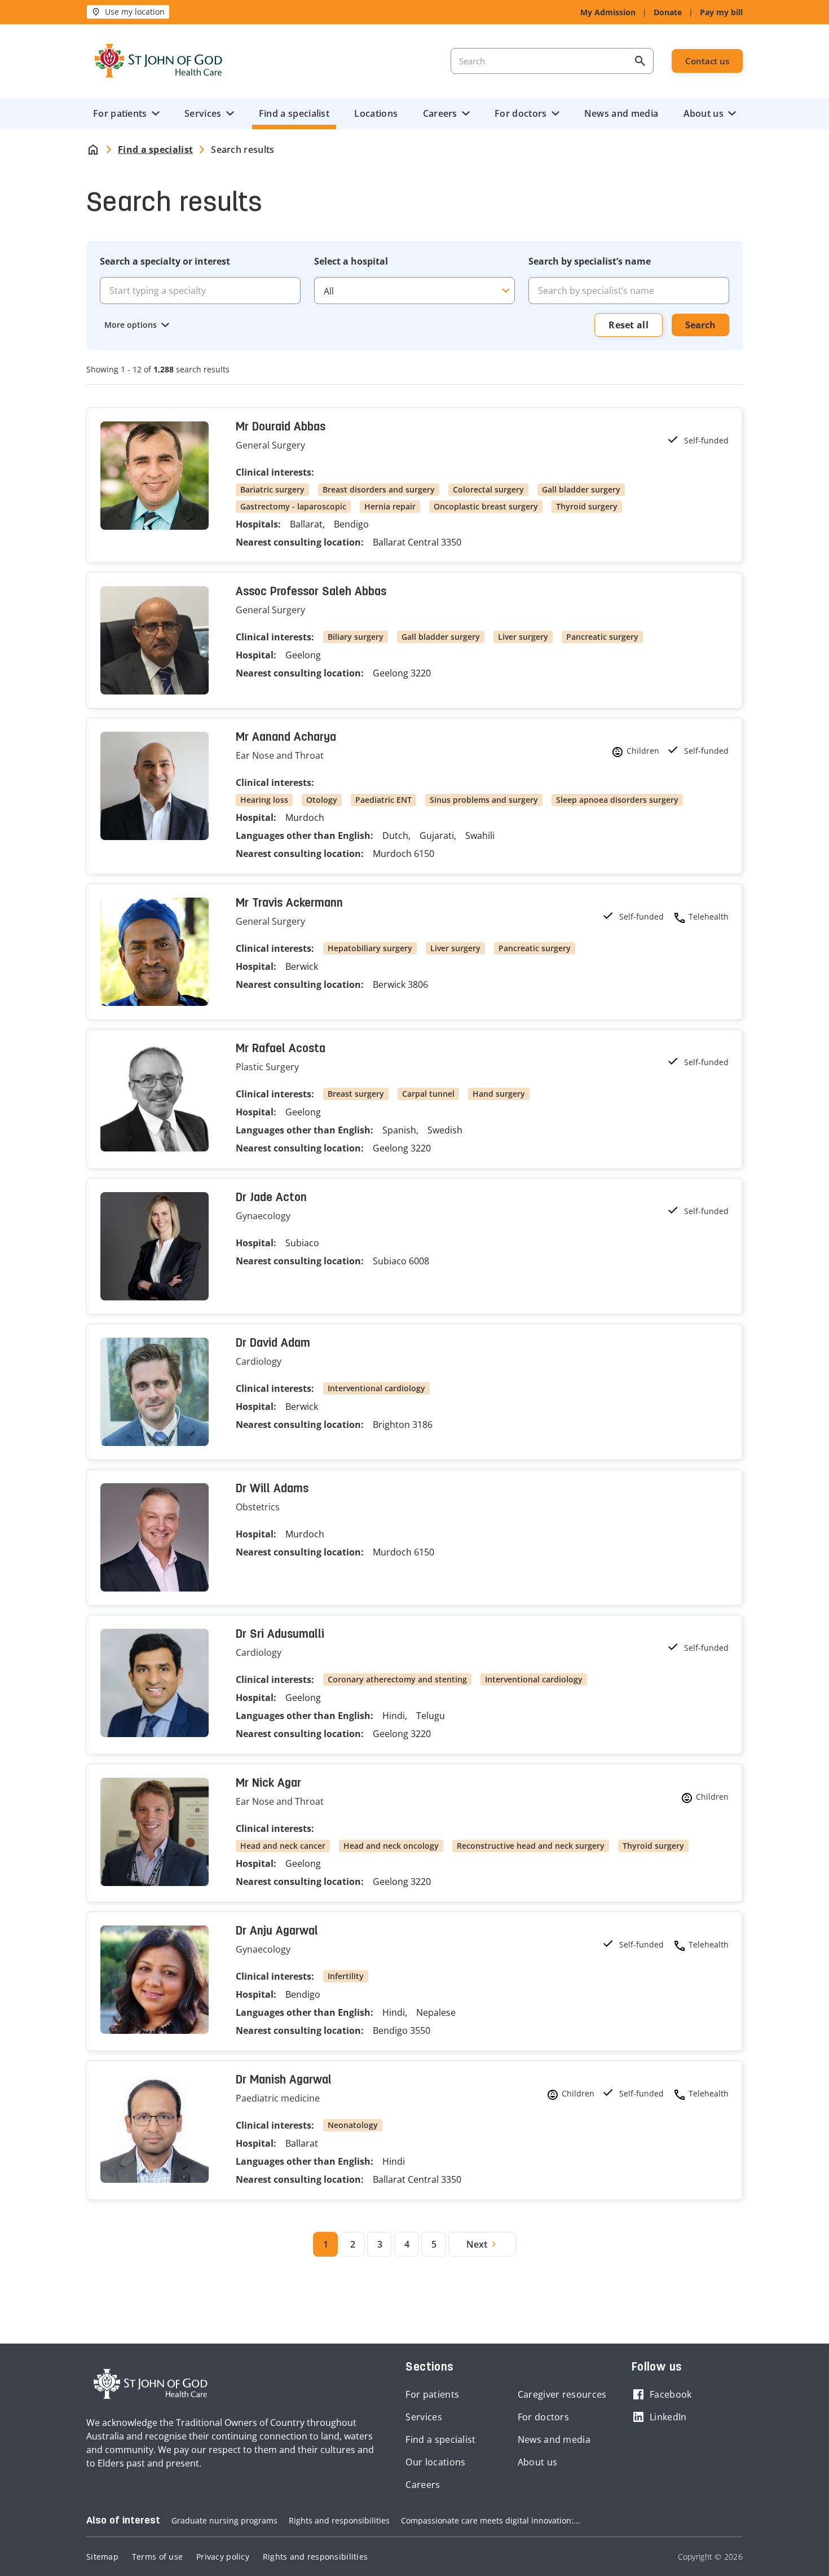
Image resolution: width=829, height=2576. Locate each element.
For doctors (521, 113)
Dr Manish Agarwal (284, 2081)
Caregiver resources (562, 2394)
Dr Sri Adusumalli (280, 1635)
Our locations (435, 2462)
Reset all (629, 325)
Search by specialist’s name (590, 261)
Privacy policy (223, 2557)
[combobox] (629, 291)
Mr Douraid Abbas (281, 428)
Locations (376, 113)
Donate (668, 12)
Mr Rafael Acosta (281, 1049)
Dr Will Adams (272, 1489)
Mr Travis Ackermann (289, 904)
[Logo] (158, 61)
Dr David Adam (273, 1344)
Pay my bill (721, 12)
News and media (621, 113)
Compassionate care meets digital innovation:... (491, 2520)
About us (704, 113)
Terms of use (157, 2557)
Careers (440, 113)
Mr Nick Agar (268, 1784)
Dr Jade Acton (271, 1198)
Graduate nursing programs (224, 2520)
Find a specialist (294, 113)
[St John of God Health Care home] (151, 2384)
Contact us (707, 61)
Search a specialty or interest (165, 261)
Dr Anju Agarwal (277, 1932)
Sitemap (102, 2557)
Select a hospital (351, 261)
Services (203, 113)
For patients (120, 113)
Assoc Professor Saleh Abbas (311, 592)
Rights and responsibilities (339, 2520)
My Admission (608, 12)
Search (700, 325)
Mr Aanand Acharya (286, 738)
